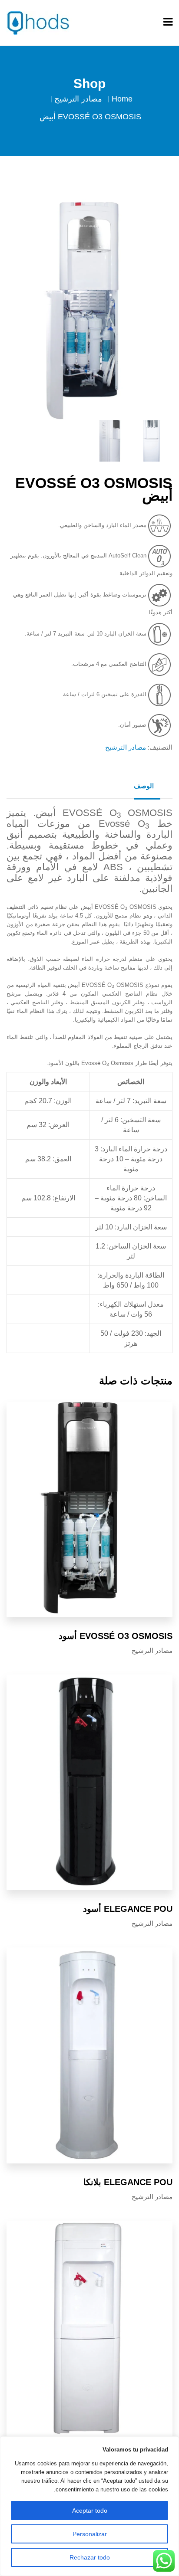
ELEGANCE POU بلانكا (128, 2182)
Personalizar (90, 2534)
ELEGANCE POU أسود (128, 1909)
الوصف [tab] (144, 786)
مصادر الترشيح (78, 99)
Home (122, 99)
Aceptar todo (90, 2510)
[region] (89, 2506)
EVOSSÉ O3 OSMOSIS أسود (116, 1636)
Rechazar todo (90, 2557)
